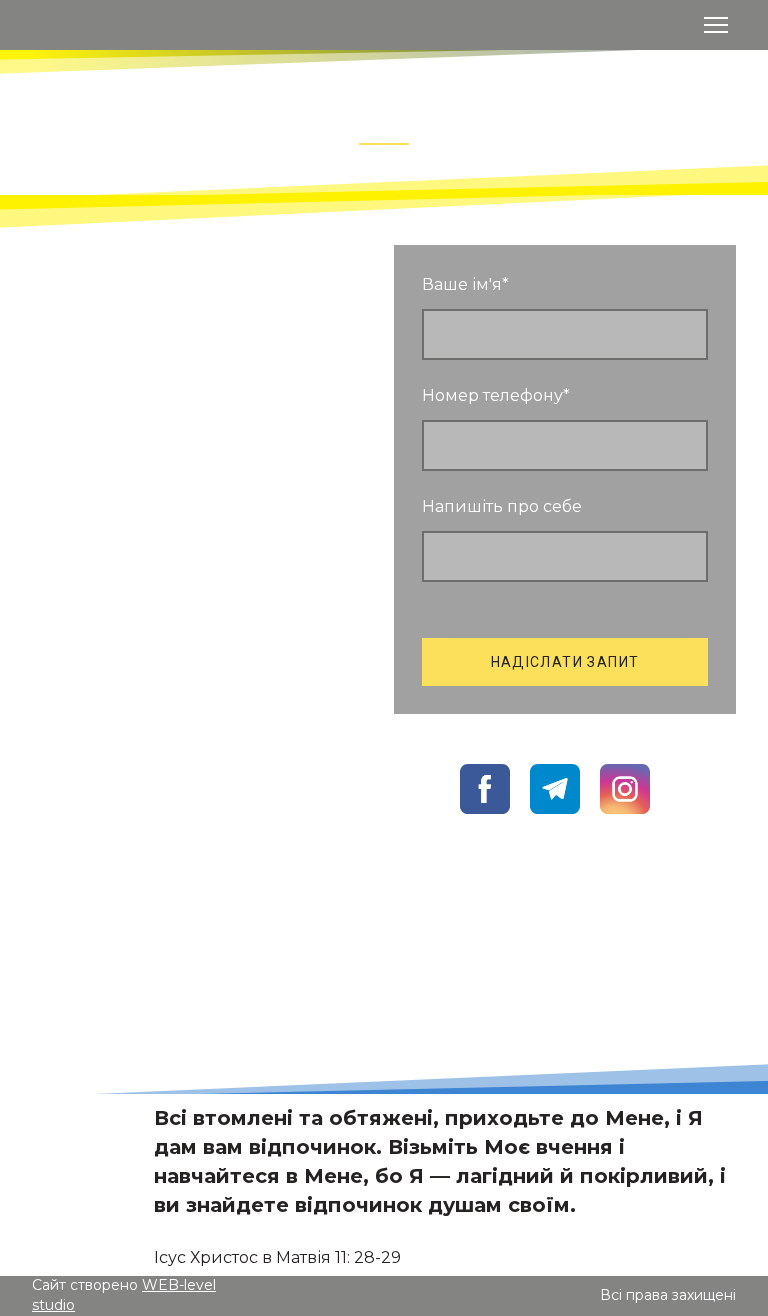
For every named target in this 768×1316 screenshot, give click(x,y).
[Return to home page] (53, 24)
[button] (109, 872)
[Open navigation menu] (716, 25)
